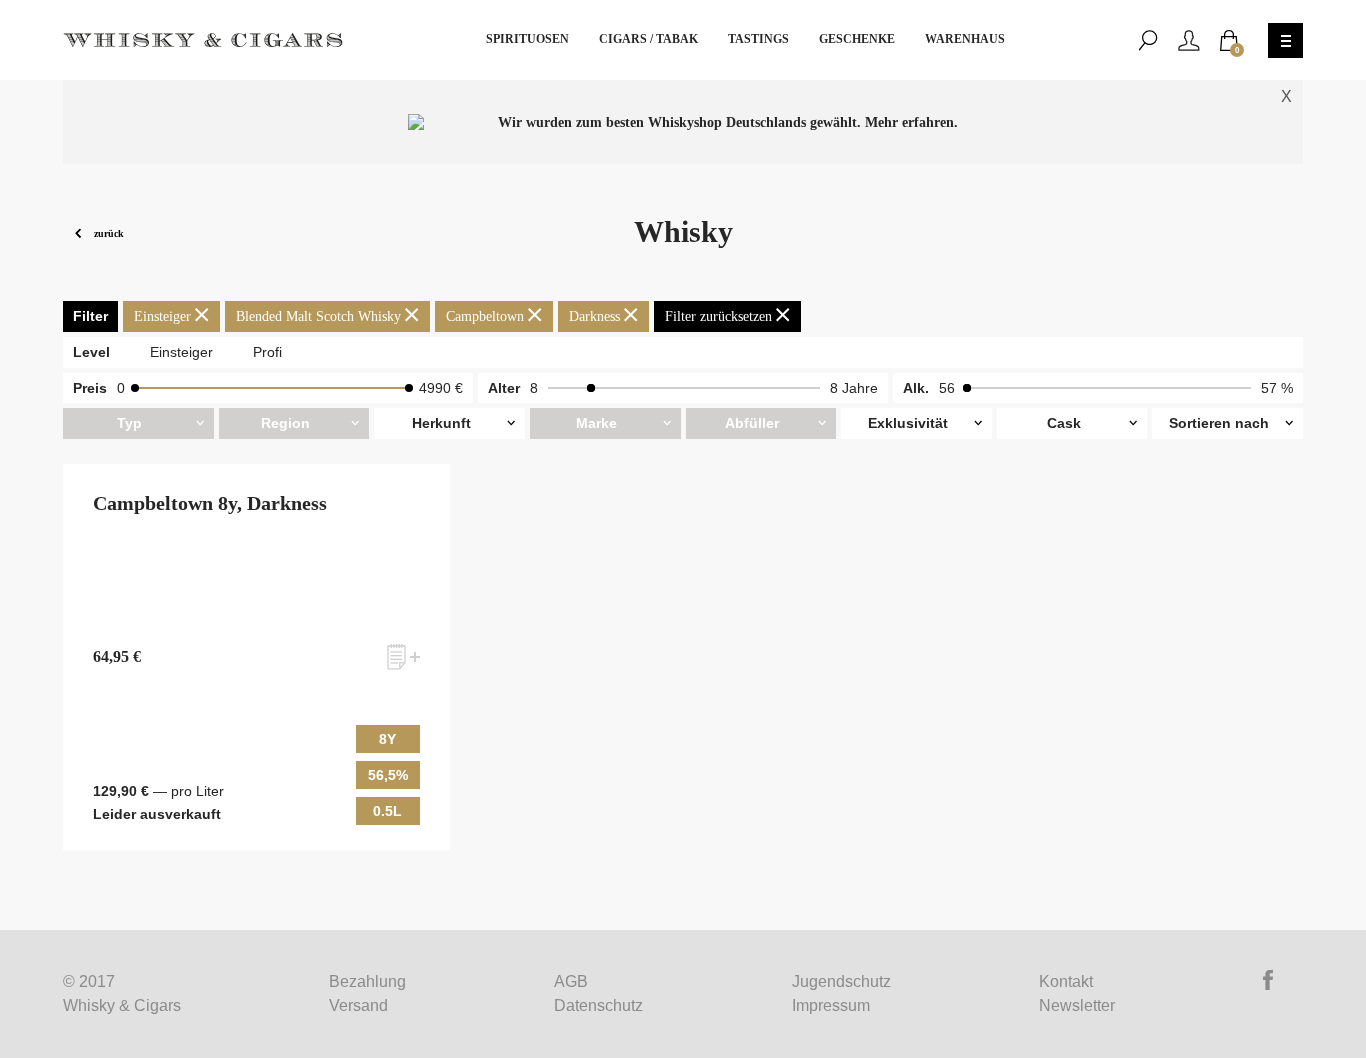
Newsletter (1077, 1005)
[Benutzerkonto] (1189, 40)
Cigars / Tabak (648, 39)
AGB (571, 981)
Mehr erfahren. (911, 122)
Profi (267, 352)
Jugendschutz (841, 981)
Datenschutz (598, 1005)
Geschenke (857, 39)
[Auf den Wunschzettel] (403, 657)
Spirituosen (527, 39)
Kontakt (1066, 981)
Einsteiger (181, 352)
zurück (107, 232)
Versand (358, 1005)
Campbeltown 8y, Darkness (210, 503)
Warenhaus (965, 39)
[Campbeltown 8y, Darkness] (256, 657)
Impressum (831, 1005)
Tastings (758, 39)
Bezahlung (367, 981)
